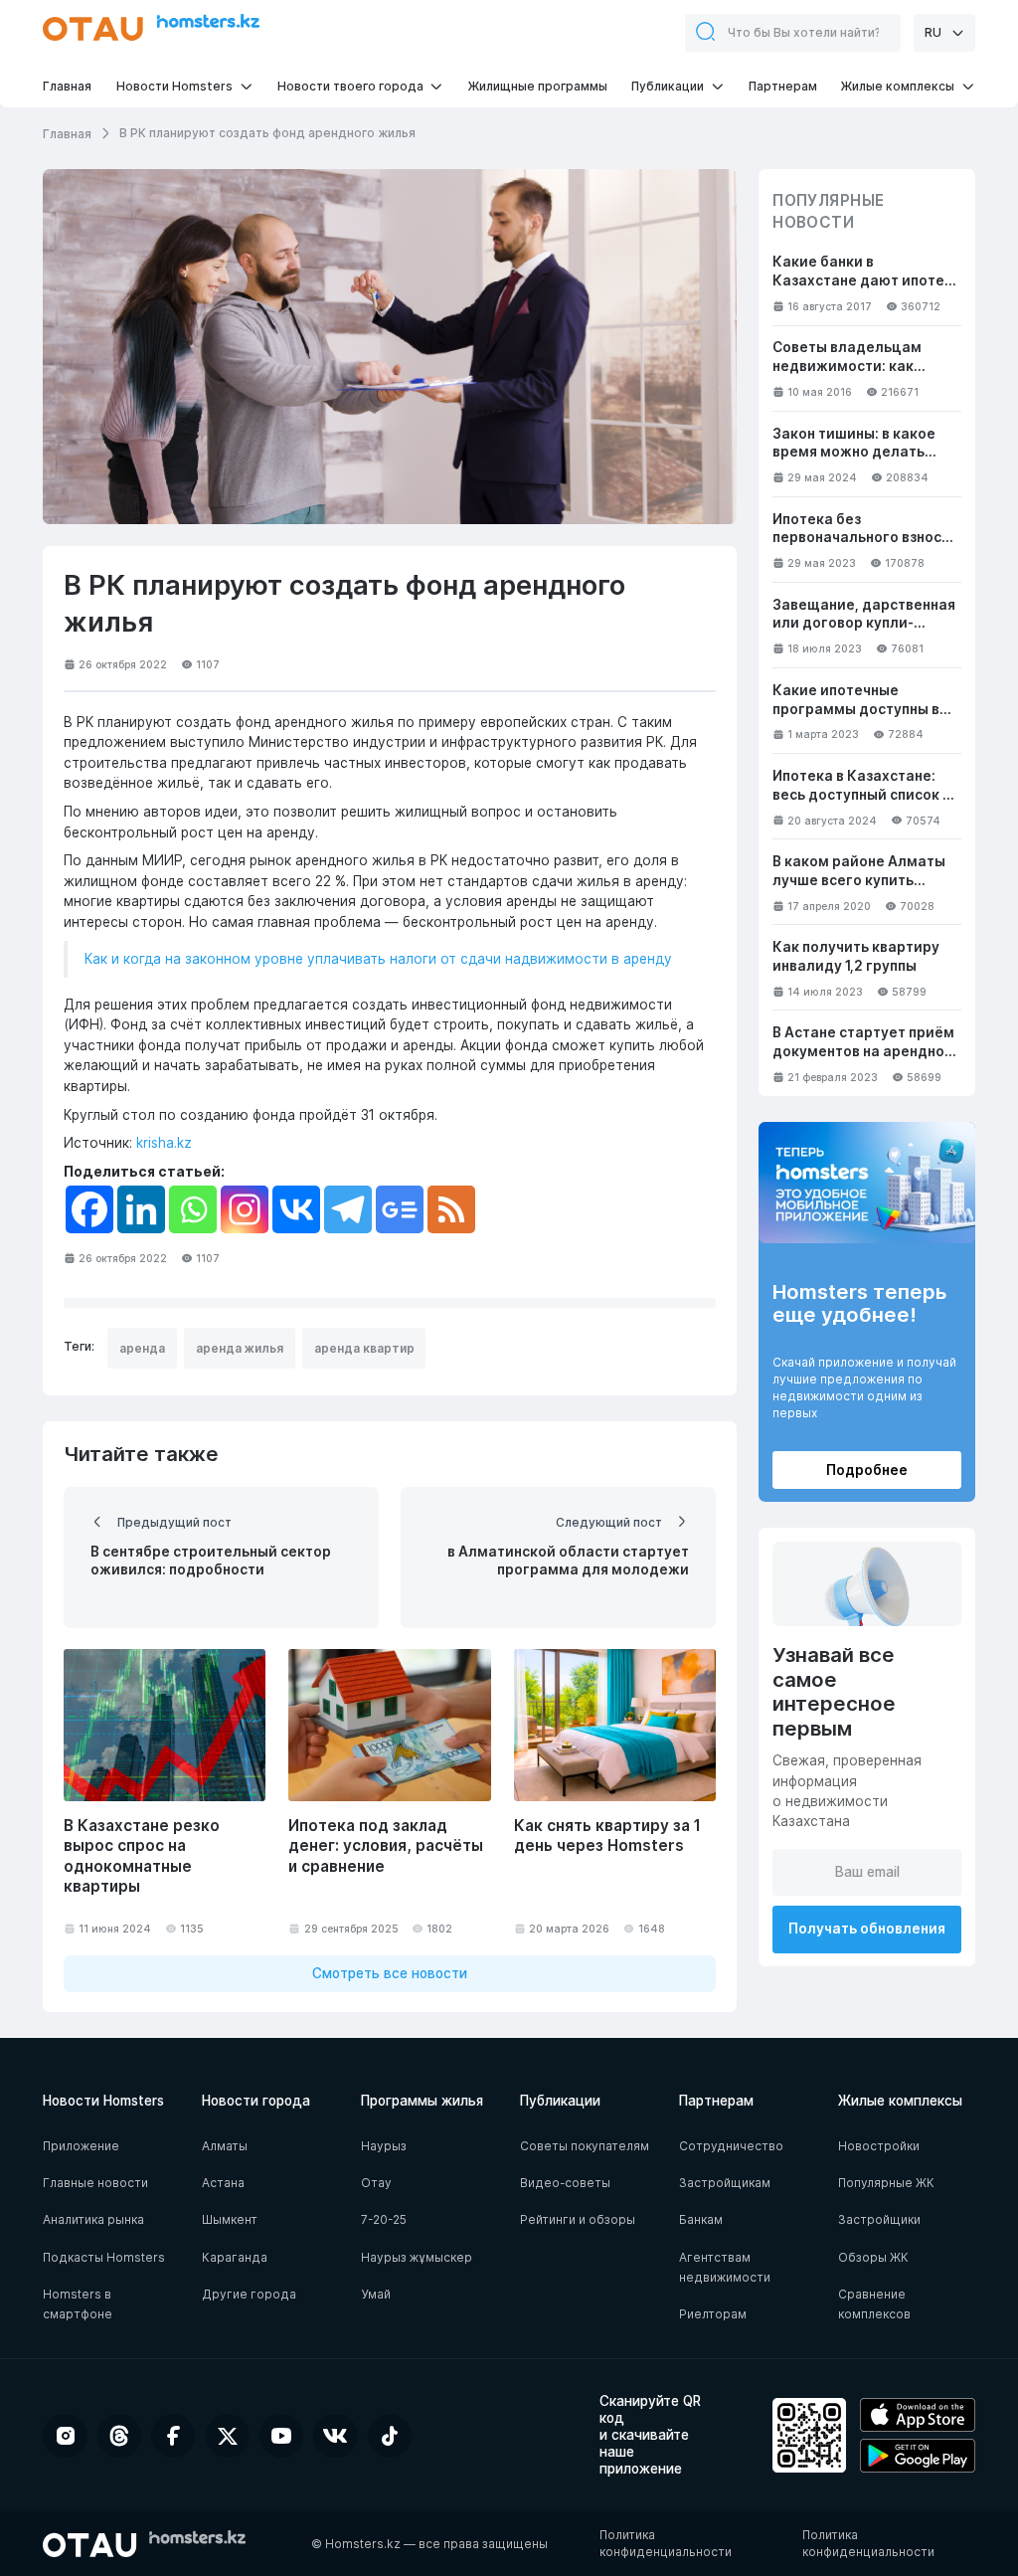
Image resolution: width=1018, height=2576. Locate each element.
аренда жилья (240, 1348)
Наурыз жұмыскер (417, 2257)
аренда (142, 1348)
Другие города (249, 2294)
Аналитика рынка (93, 2219)
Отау (376, 2183)
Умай (376, 2294)
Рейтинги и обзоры (578, 2219)
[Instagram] (245, 1209)
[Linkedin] (141, 1209)
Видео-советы (565, 2183)
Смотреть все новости (390, 1973)
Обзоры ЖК (873, 2257)
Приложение (81, 2146)
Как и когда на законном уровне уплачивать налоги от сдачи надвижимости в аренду (378, 959)
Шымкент (230, 2219)
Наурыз (384, 2146)
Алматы (225, 2146)
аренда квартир (364, 1348)
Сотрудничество (731, 2146)
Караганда (235, 2257)
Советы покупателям (585, 2146)
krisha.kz (164, 1143)
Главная (67, 134)
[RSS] (451, 1209)
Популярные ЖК (886, 2183)
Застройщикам (725, 2183)
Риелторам (713, 2314)
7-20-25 (384, 2219)
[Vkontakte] (296, 1209)
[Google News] (400, 1209)
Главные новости (95, 2183)
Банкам (701, 2219)
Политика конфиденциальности (666, 2543)
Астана (223, 2183)
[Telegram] (348, 1209)
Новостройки (879, 2146)
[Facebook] (89, 1209)
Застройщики (879, 2219)
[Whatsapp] (193, 1209)
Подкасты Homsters (104, 2257)
